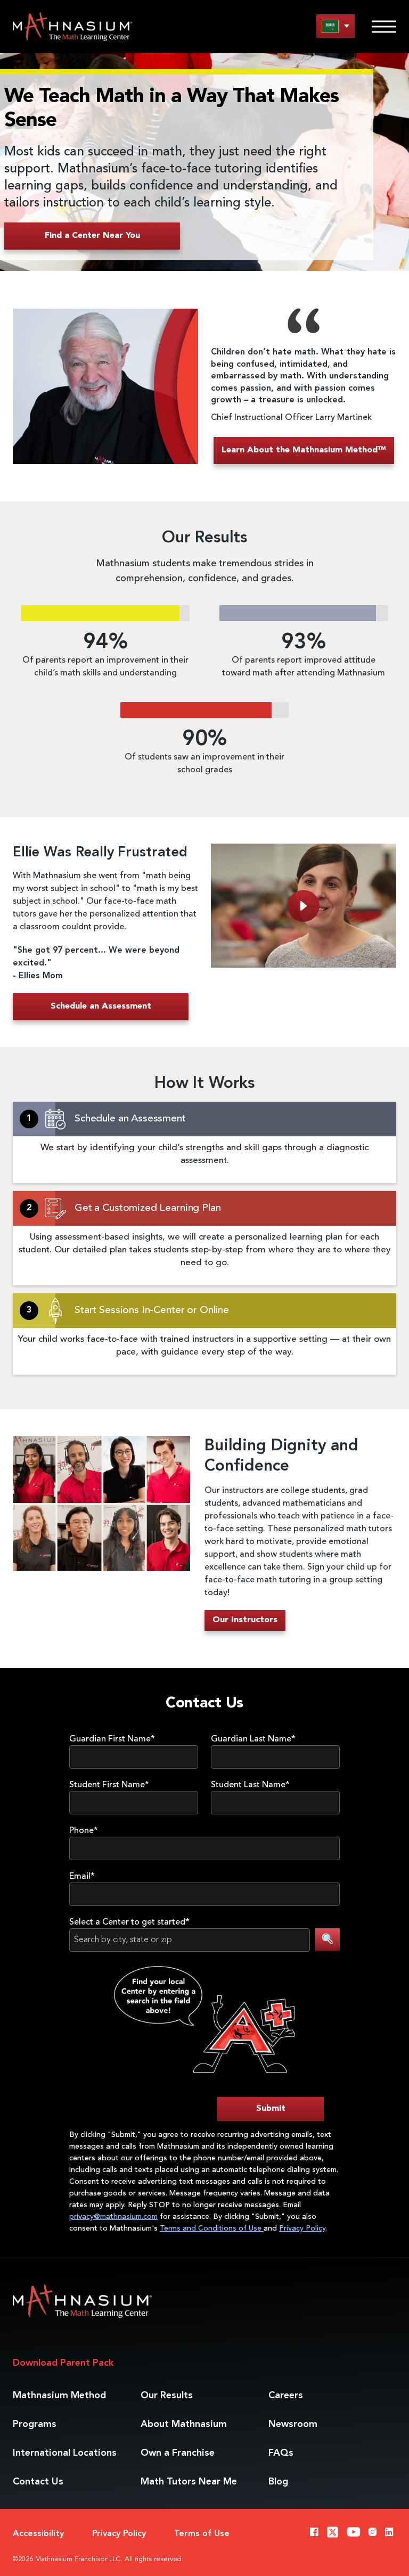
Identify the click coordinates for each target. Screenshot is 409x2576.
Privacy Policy (302, 2228)
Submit (271, 2109)
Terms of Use (202, 2534)
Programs (35, 2424)
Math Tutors (189, 2482)
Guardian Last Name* (253, 1739)
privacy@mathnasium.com (113, 2217)
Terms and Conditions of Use (212, 2228)
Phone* (84, 1831)
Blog (278, 2482)
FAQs (281, 2453)
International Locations (65, 2453)
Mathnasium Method (59, 2396)
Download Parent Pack (63, 2363)
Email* (82, 1877)
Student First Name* (109, 1785)
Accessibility (38, 2534)
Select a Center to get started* (129, 1922)
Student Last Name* (250, 1785)
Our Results (167, 2396)
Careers (286, 2396)
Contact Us (38, 2482)
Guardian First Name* (112, 1739)
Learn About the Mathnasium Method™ (304, 450)
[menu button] (336, 26)
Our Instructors (245, 1620)
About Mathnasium (184, 2424)
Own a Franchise (178, 2453)
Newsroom (293, 2424)
